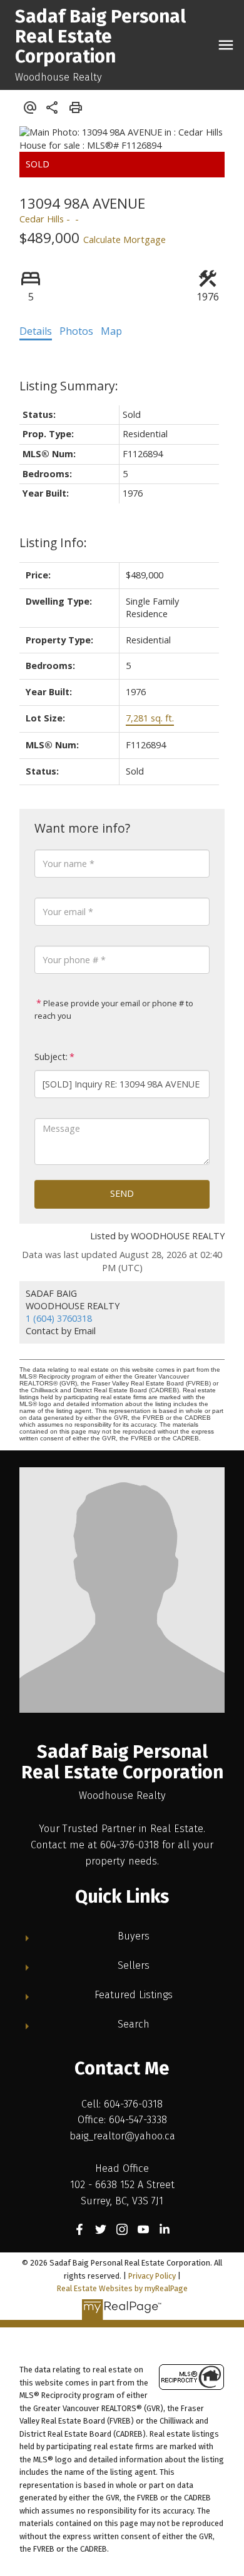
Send (122, 1193)
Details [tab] (36, 331)
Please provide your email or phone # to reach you (114, 1009)
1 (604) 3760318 (59, 1318)
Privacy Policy (152, 2276)
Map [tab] (111, 331)
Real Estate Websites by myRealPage (122, 2288)
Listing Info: (53, 542)
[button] (79, 2229)
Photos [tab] (76, 331)
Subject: (51, 1057)
